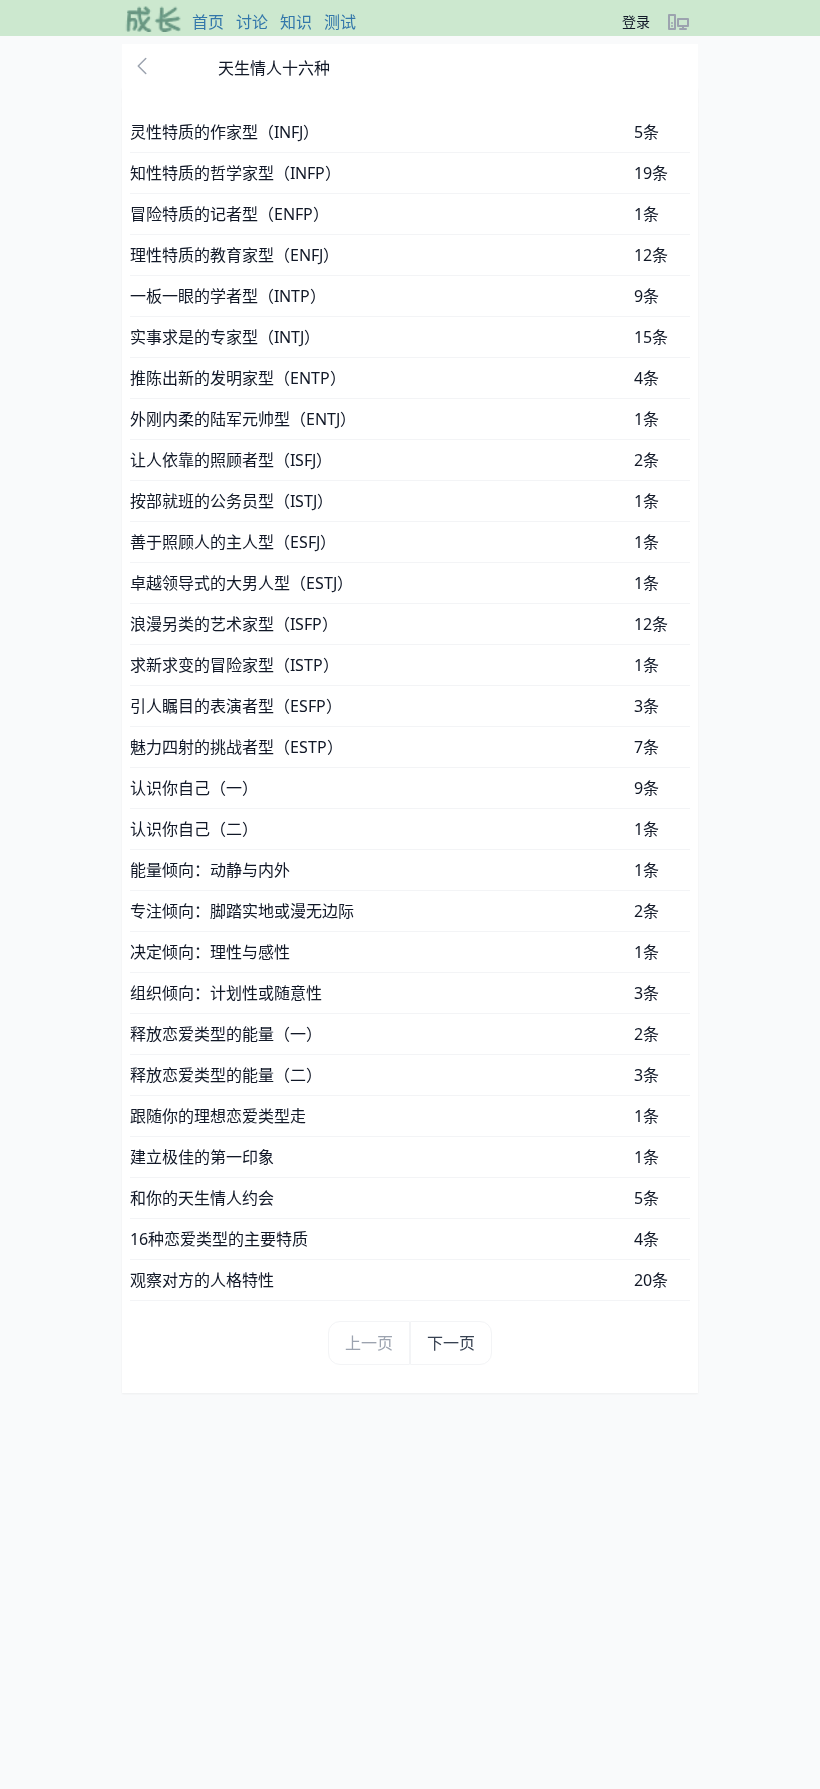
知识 (296, 22)
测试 (340, 22)
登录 (636, 21)
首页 (208, 22)
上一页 (369, 1343)
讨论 (252, 22)
